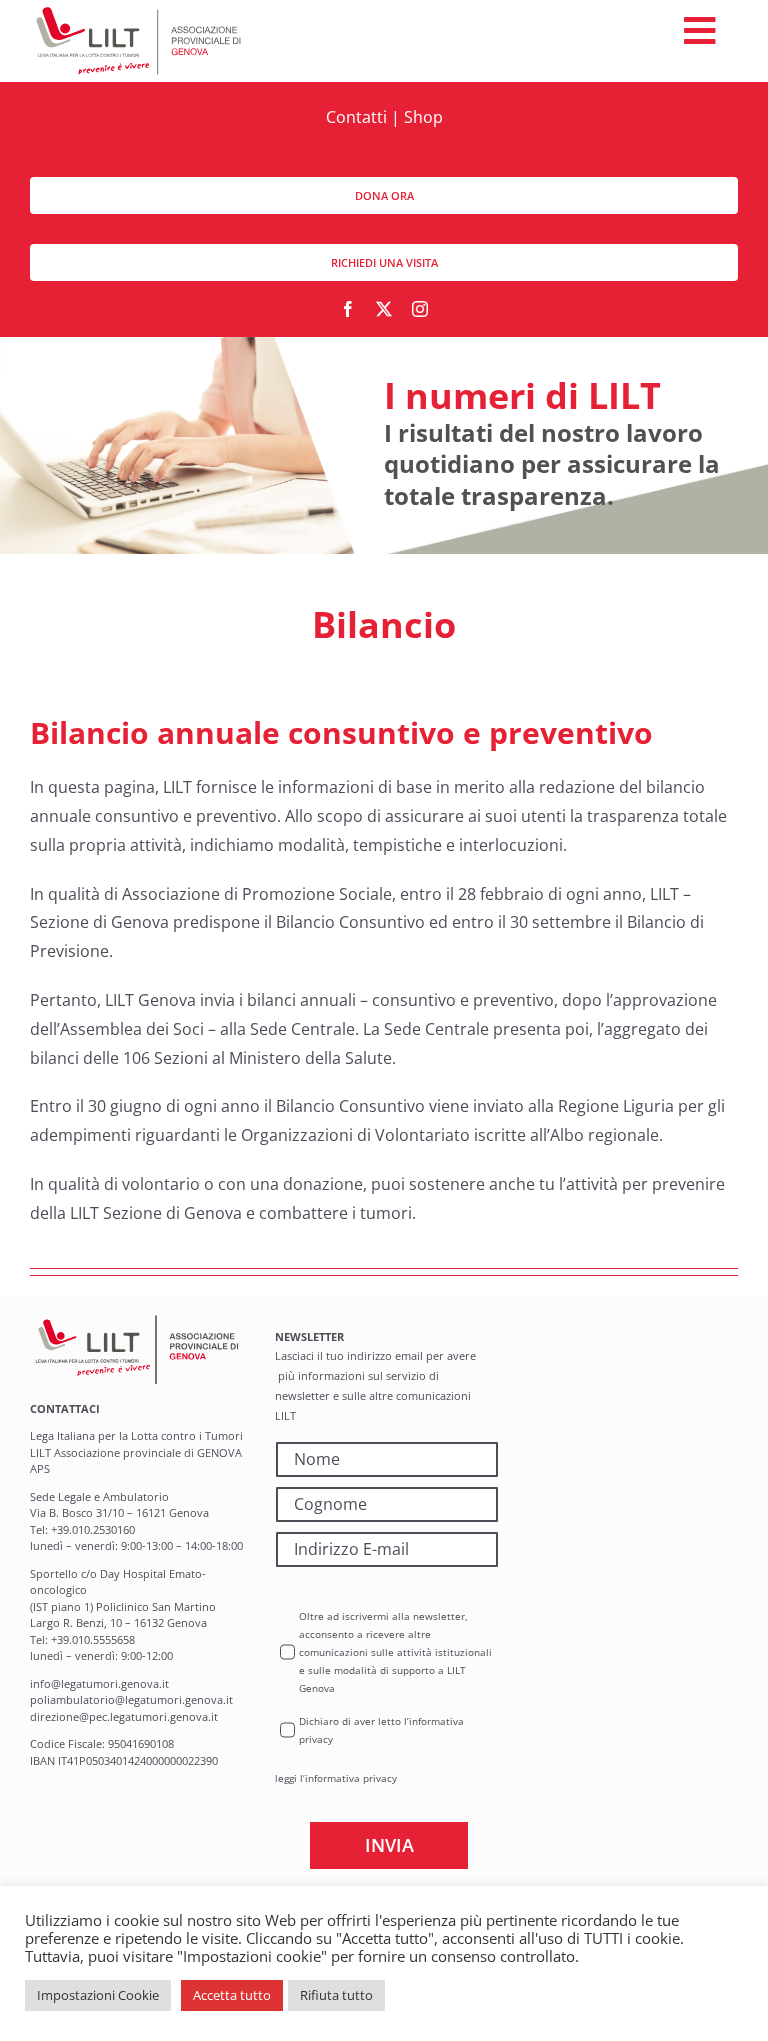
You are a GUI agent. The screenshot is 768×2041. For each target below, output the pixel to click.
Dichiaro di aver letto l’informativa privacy (381, 1730)
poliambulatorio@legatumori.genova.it (131, 1699)
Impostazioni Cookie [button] (98, 1995)
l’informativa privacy (348, 1778)
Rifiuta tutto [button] (336, 1995)
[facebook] (348, 309)
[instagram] (420, 309)
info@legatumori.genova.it (99, 1683)
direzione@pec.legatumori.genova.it (124, 1716)
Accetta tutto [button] (232, 1995)
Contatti (356, 117)
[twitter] (384, 309)
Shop (423, 117)
